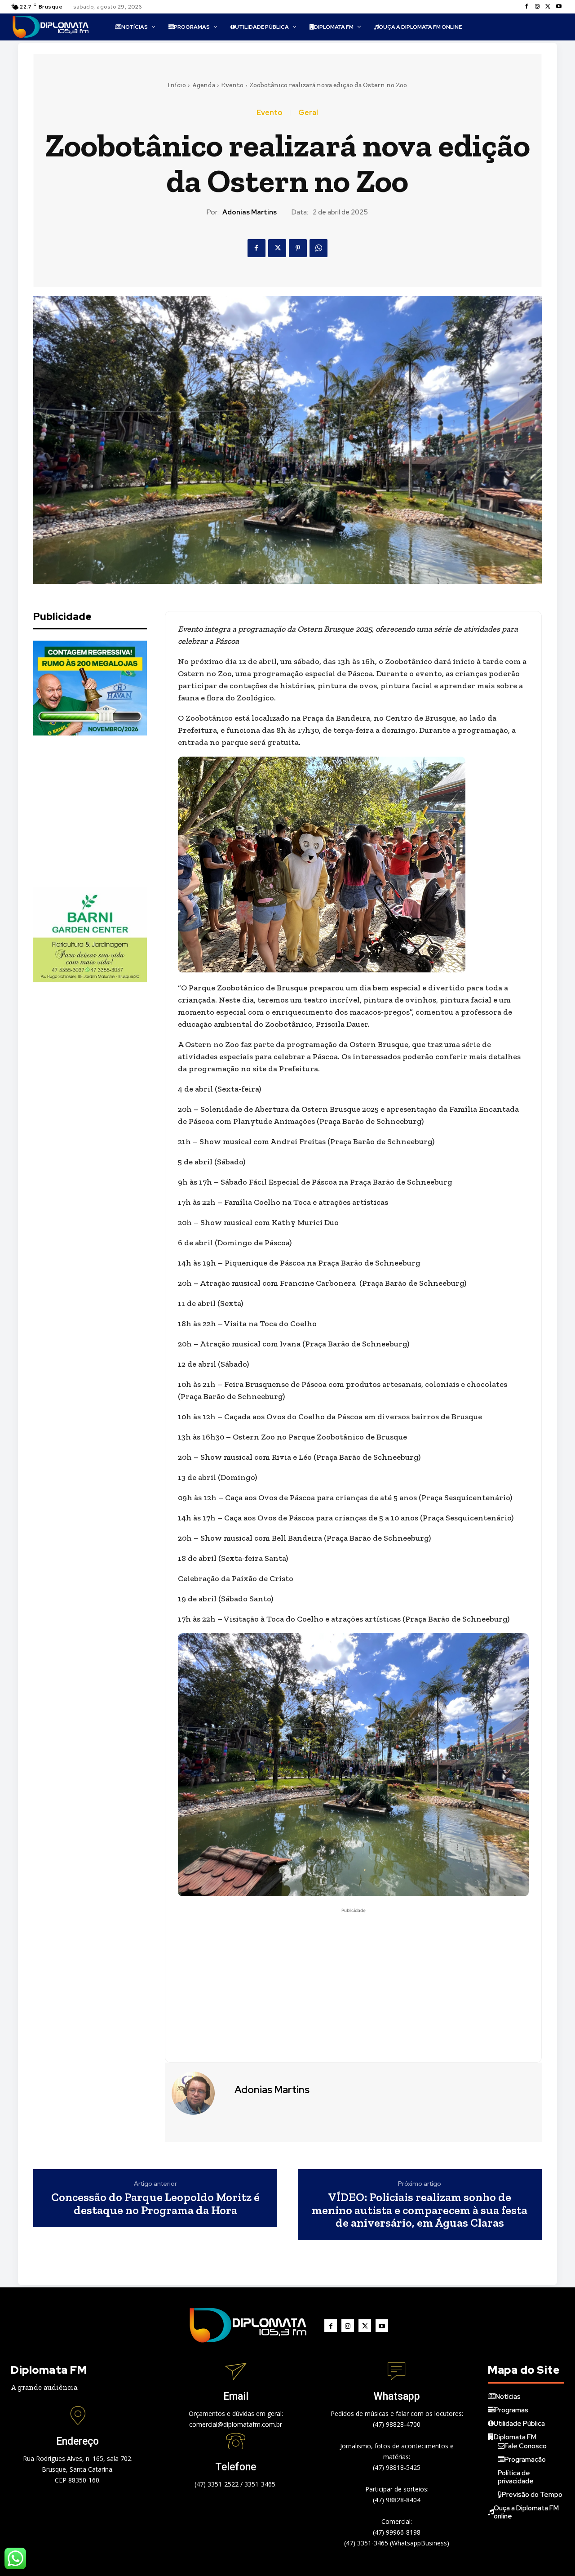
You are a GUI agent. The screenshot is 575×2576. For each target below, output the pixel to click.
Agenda (203, 85)
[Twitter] (548, 7)
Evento (232, 85)
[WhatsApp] (318, 248)
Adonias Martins (250, 212)
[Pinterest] (298, 248)
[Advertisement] (101, 811)
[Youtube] (559, 7)
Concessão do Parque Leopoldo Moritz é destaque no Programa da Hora (155, 2204)
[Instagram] (537, 7)
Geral (308, 113)
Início (177, 85)
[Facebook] (526, 7)
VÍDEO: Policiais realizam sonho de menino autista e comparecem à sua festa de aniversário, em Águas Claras (420, 2210)
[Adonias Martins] (199, 2093)
